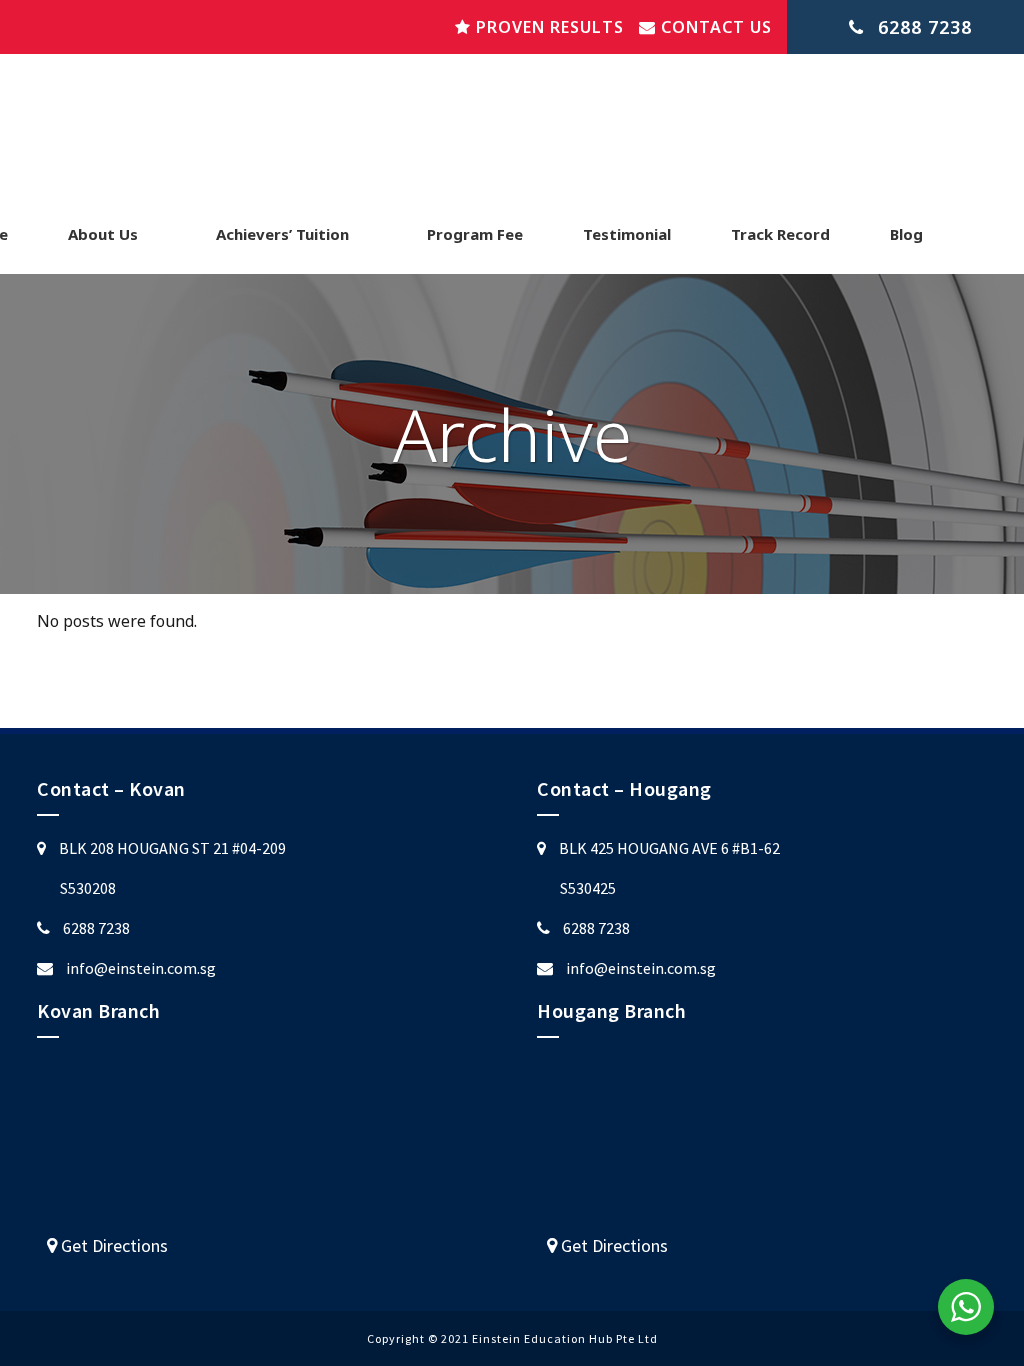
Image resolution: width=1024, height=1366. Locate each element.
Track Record (780, 234)
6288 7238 (96, 928)
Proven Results (547, 27)
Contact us (714, 27)
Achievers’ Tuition (282, 234)
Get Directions (112, 1245)
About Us (103, 234)
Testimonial (627, 234)
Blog (906, 234)
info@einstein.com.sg (141, 968)
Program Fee (475, 234)
